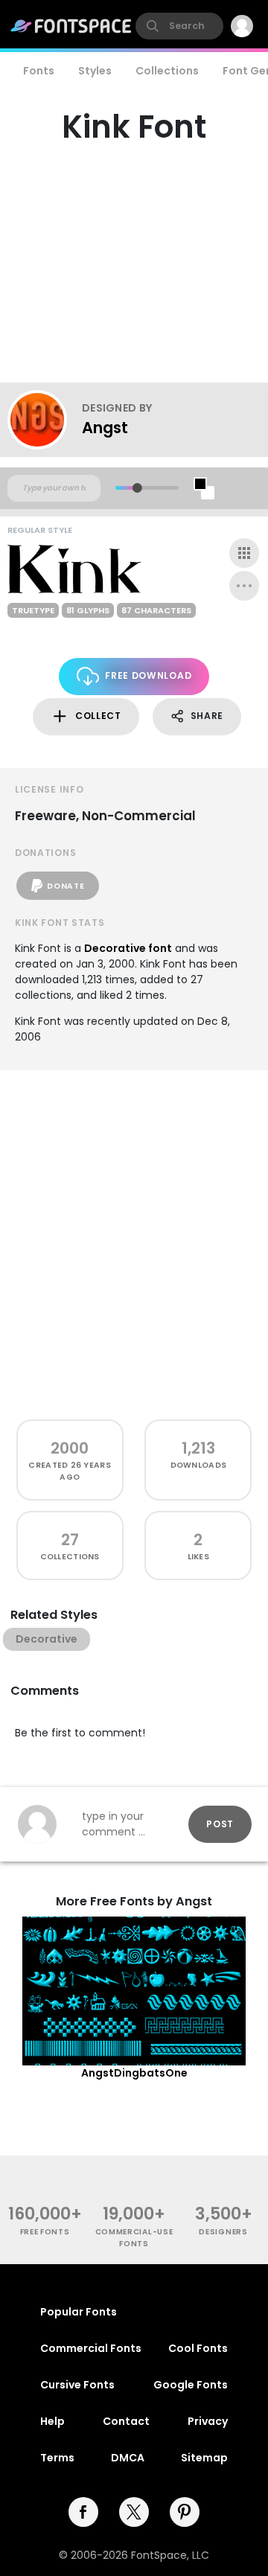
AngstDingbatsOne (134, 2073)
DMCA (128, 2458)
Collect (98, 716)
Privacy (208, 2421)
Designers (223, 2232)
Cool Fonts (198, 2348)
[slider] (137, 488)
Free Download (148, 675)
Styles (95, 71)
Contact (126, 2421)
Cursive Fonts (77, 2385)
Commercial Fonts (91, 2348)
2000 (70, 1448)
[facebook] (83, 2512)
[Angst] (45, 420)
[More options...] (244, 586)
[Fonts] (71, 26)
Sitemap (204, 2458)
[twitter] (134, 2512)
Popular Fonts (79, 2312)
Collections (167, 71)
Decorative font (128, 948)
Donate (66, 886)
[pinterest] (185, 2512)
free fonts (45, 2232)
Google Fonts (191, 2385)
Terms (57, 2458)
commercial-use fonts (134, 2237)
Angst (105, 428)
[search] (179, 26)
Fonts (39, 71)
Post (220, 1824)
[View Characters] (244, 553)
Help (52, 2421)
